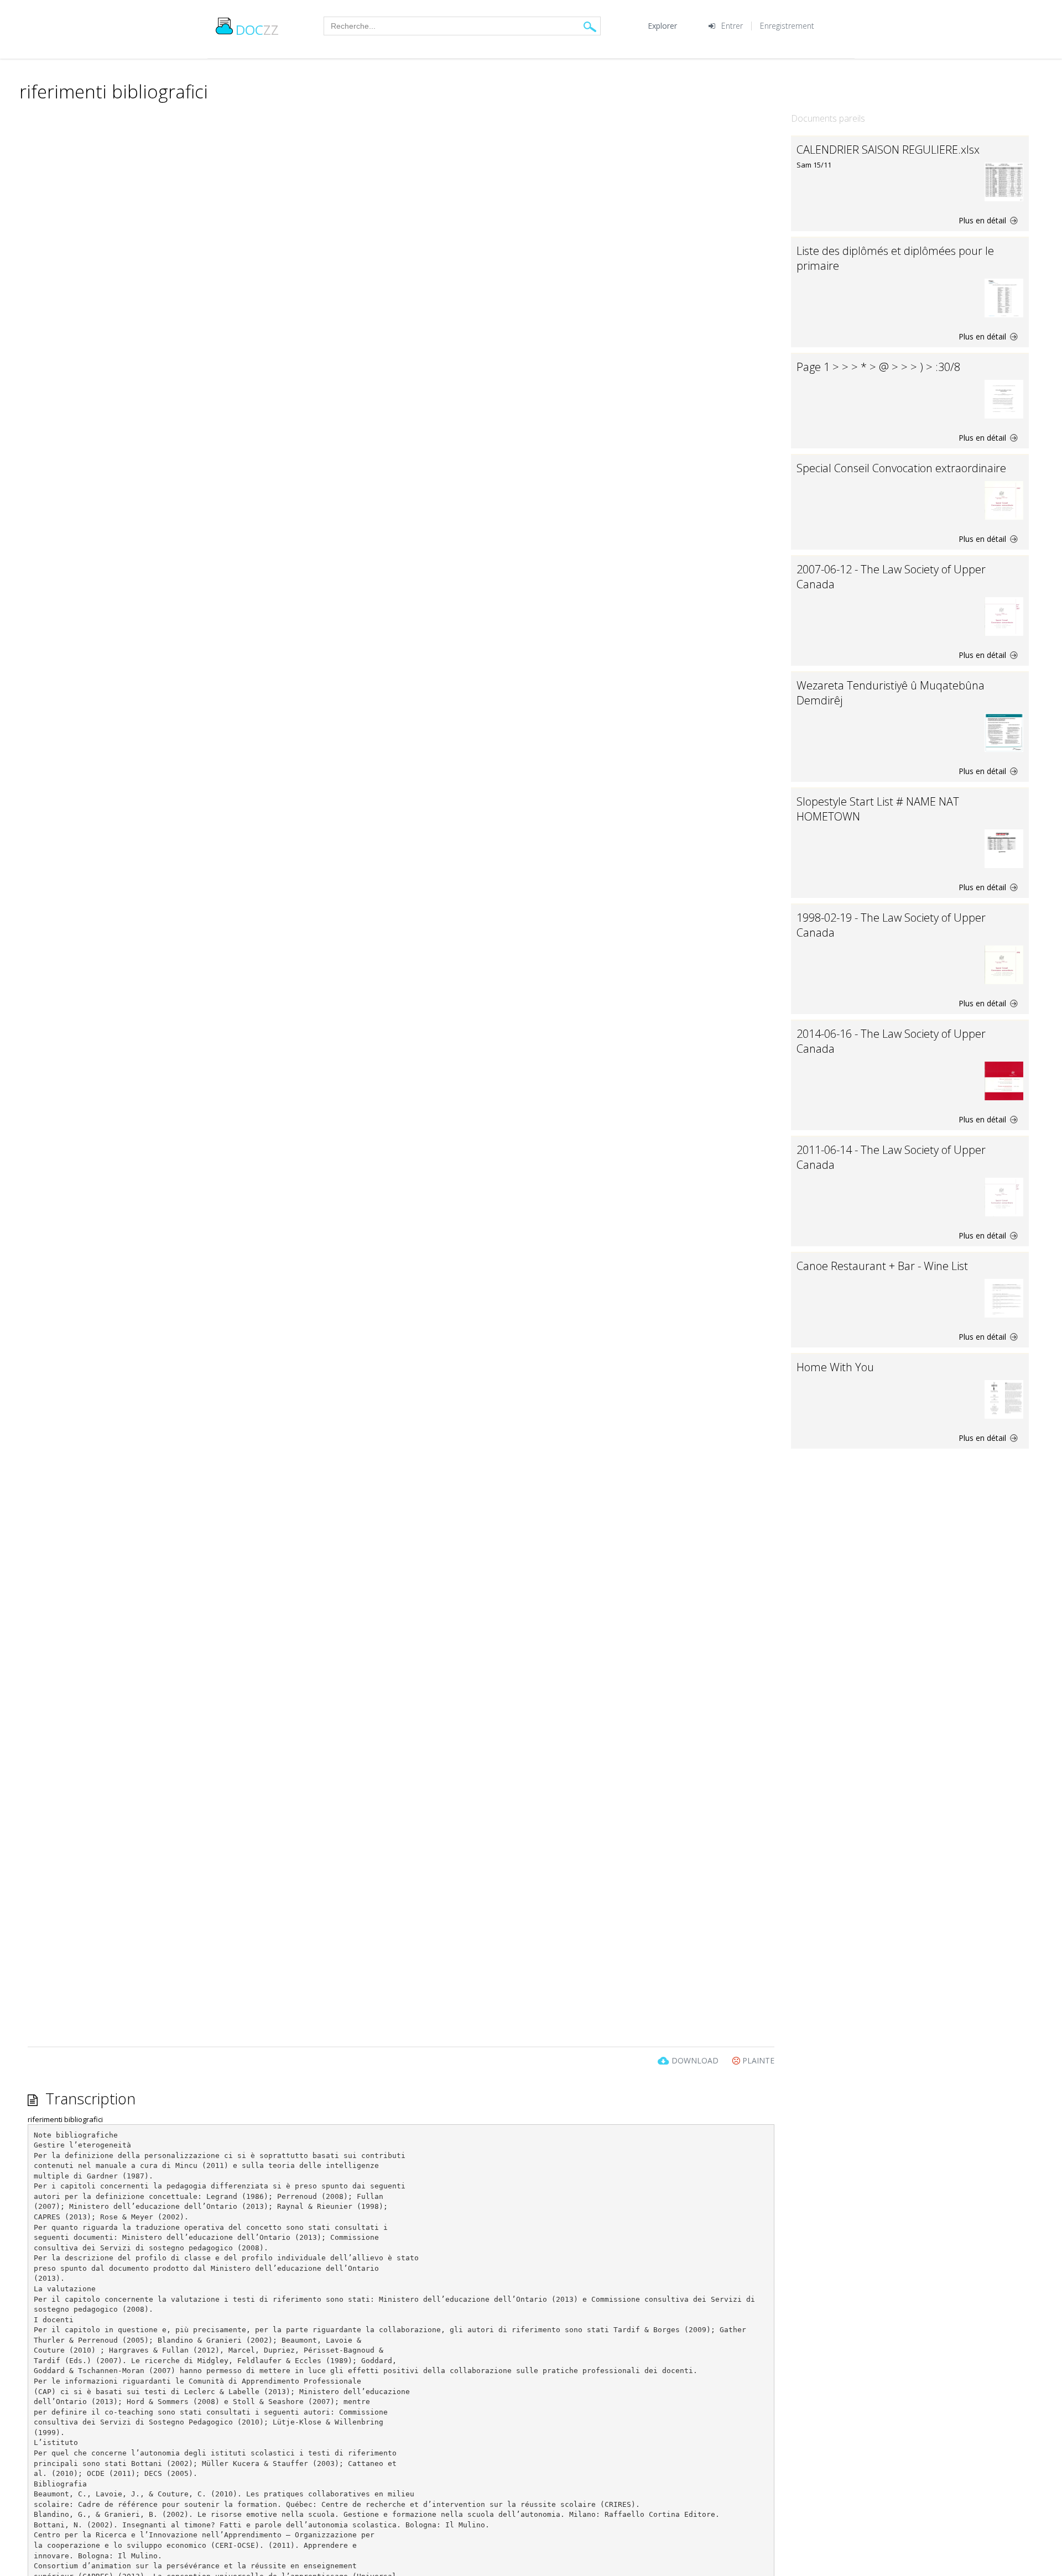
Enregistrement (787, 26)
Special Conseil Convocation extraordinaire (901, 468)
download (695, 2060)
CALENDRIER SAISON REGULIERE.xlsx (888, 150)
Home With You (835, 1367)
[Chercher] (590, 26)
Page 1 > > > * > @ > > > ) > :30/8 (878, 367)
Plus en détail (983, 220)
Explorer (662, 26)
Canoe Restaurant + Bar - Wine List (882, 1266)
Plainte (757, 2060)
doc (257, 30)
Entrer (732, 26)
